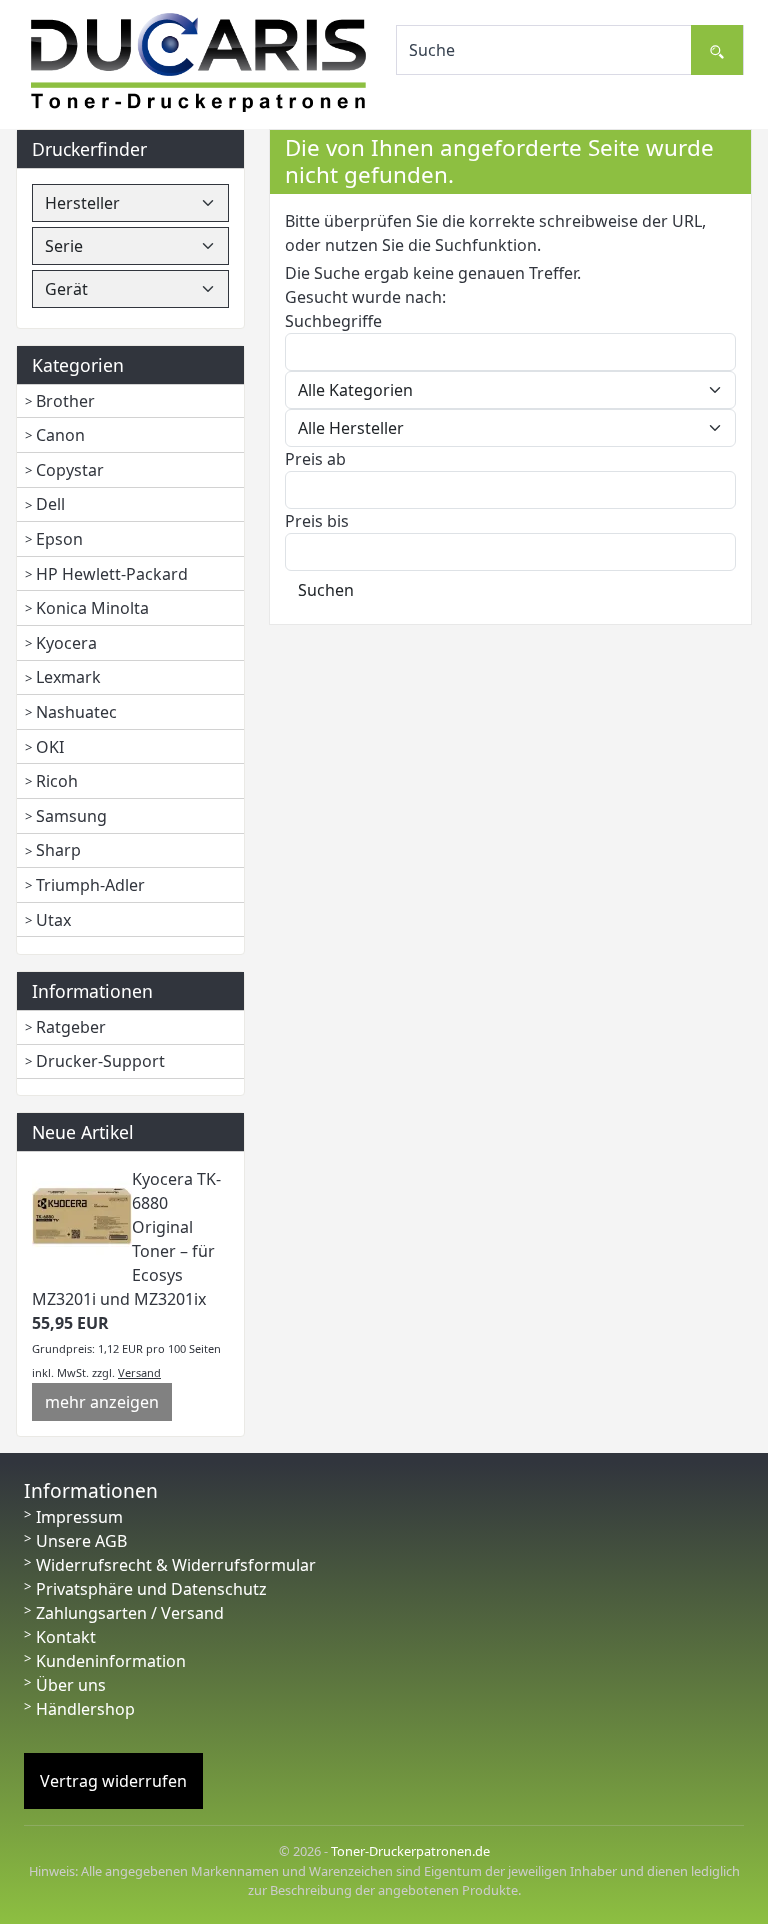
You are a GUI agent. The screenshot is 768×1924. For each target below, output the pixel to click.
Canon (60, 435)
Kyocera (66, 643)
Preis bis (317, 521)
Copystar (70, 470)
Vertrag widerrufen (113, 1781)
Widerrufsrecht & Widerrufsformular (176, 1565)
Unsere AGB (81, 1541)
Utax (53, 920)
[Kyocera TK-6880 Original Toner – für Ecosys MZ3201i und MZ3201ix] (82, 1215)
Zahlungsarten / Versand (130, 1613)
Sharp (58, 850)
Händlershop (85, 1709)
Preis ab (315, 459)
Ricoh (57, 781)
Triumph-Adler (90, 885)
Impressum (79, 1517)
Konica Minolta (92, 608)
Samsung (71, 816)
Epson (59, 539)
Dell (50, 504)
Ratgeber (71, 1027)
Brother (65, 401)
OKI (50, 747)
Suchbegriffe (333, 321)
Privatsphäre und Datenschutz (151, 1589)
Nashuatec (76, 712)
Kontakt (66, 1637)
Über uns (71, 1685)
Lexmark (68, 677)
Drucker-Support (100, 1061)
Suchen (326, 590)
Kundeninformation (111, 1661)
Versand (139, 1372)
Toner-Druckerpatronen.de (410, 1851)
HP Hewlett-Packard (112, 574)
